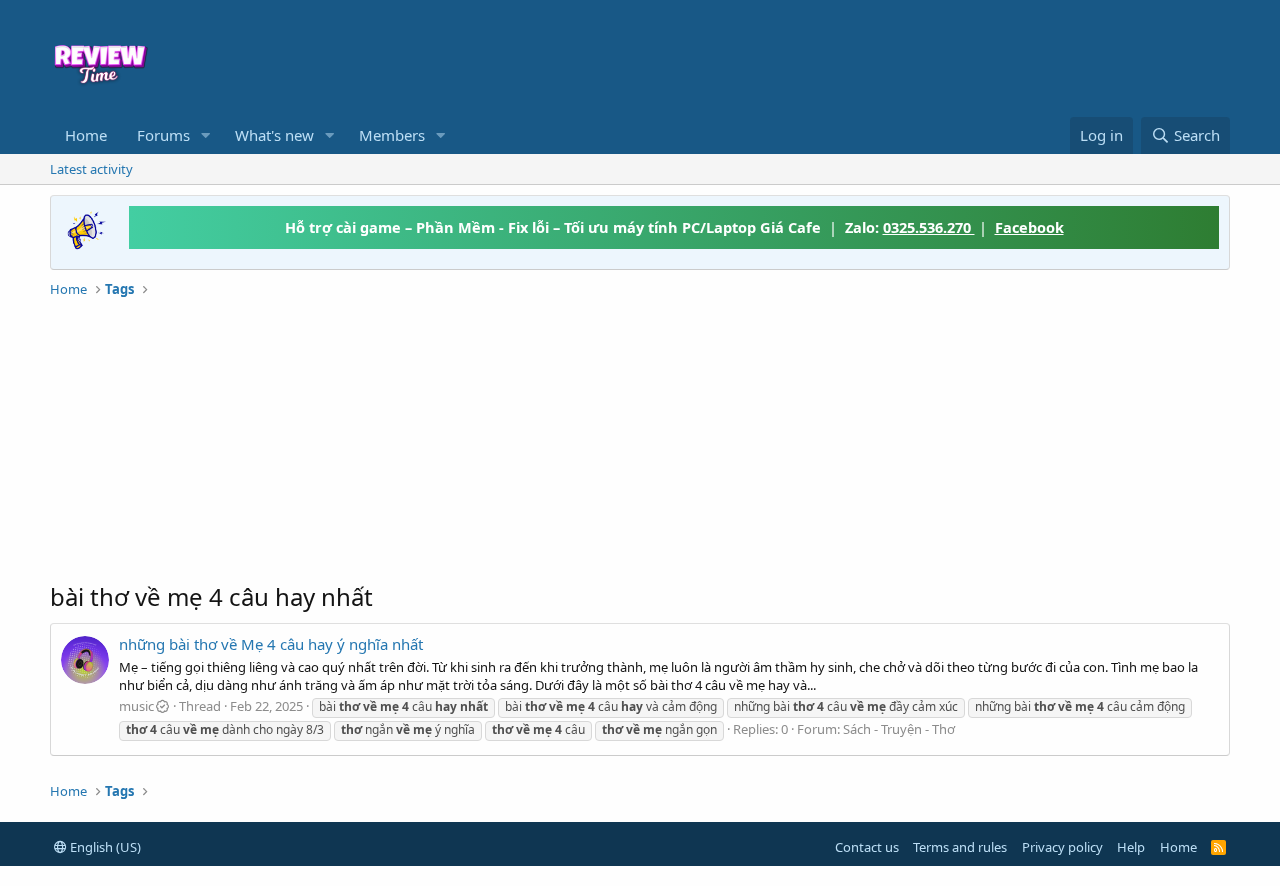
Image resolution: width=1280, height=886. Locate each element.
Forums (163, 135)
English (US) (104, 847)
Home (86, 135)
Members (392, 135)
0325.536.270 (929, 227)
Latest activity (91, 169)
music (136, 706)
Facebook (1029, 227)
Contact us (867, 847)
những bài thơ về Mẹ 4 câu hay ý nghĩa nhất (271, 644)
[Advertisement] (802, 56)
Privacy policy (1062, 847)
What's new (274, 135)
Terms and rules (960, 847)
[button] (206, 135)
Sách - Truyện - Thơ (899, 729)
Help (1131, 847)
